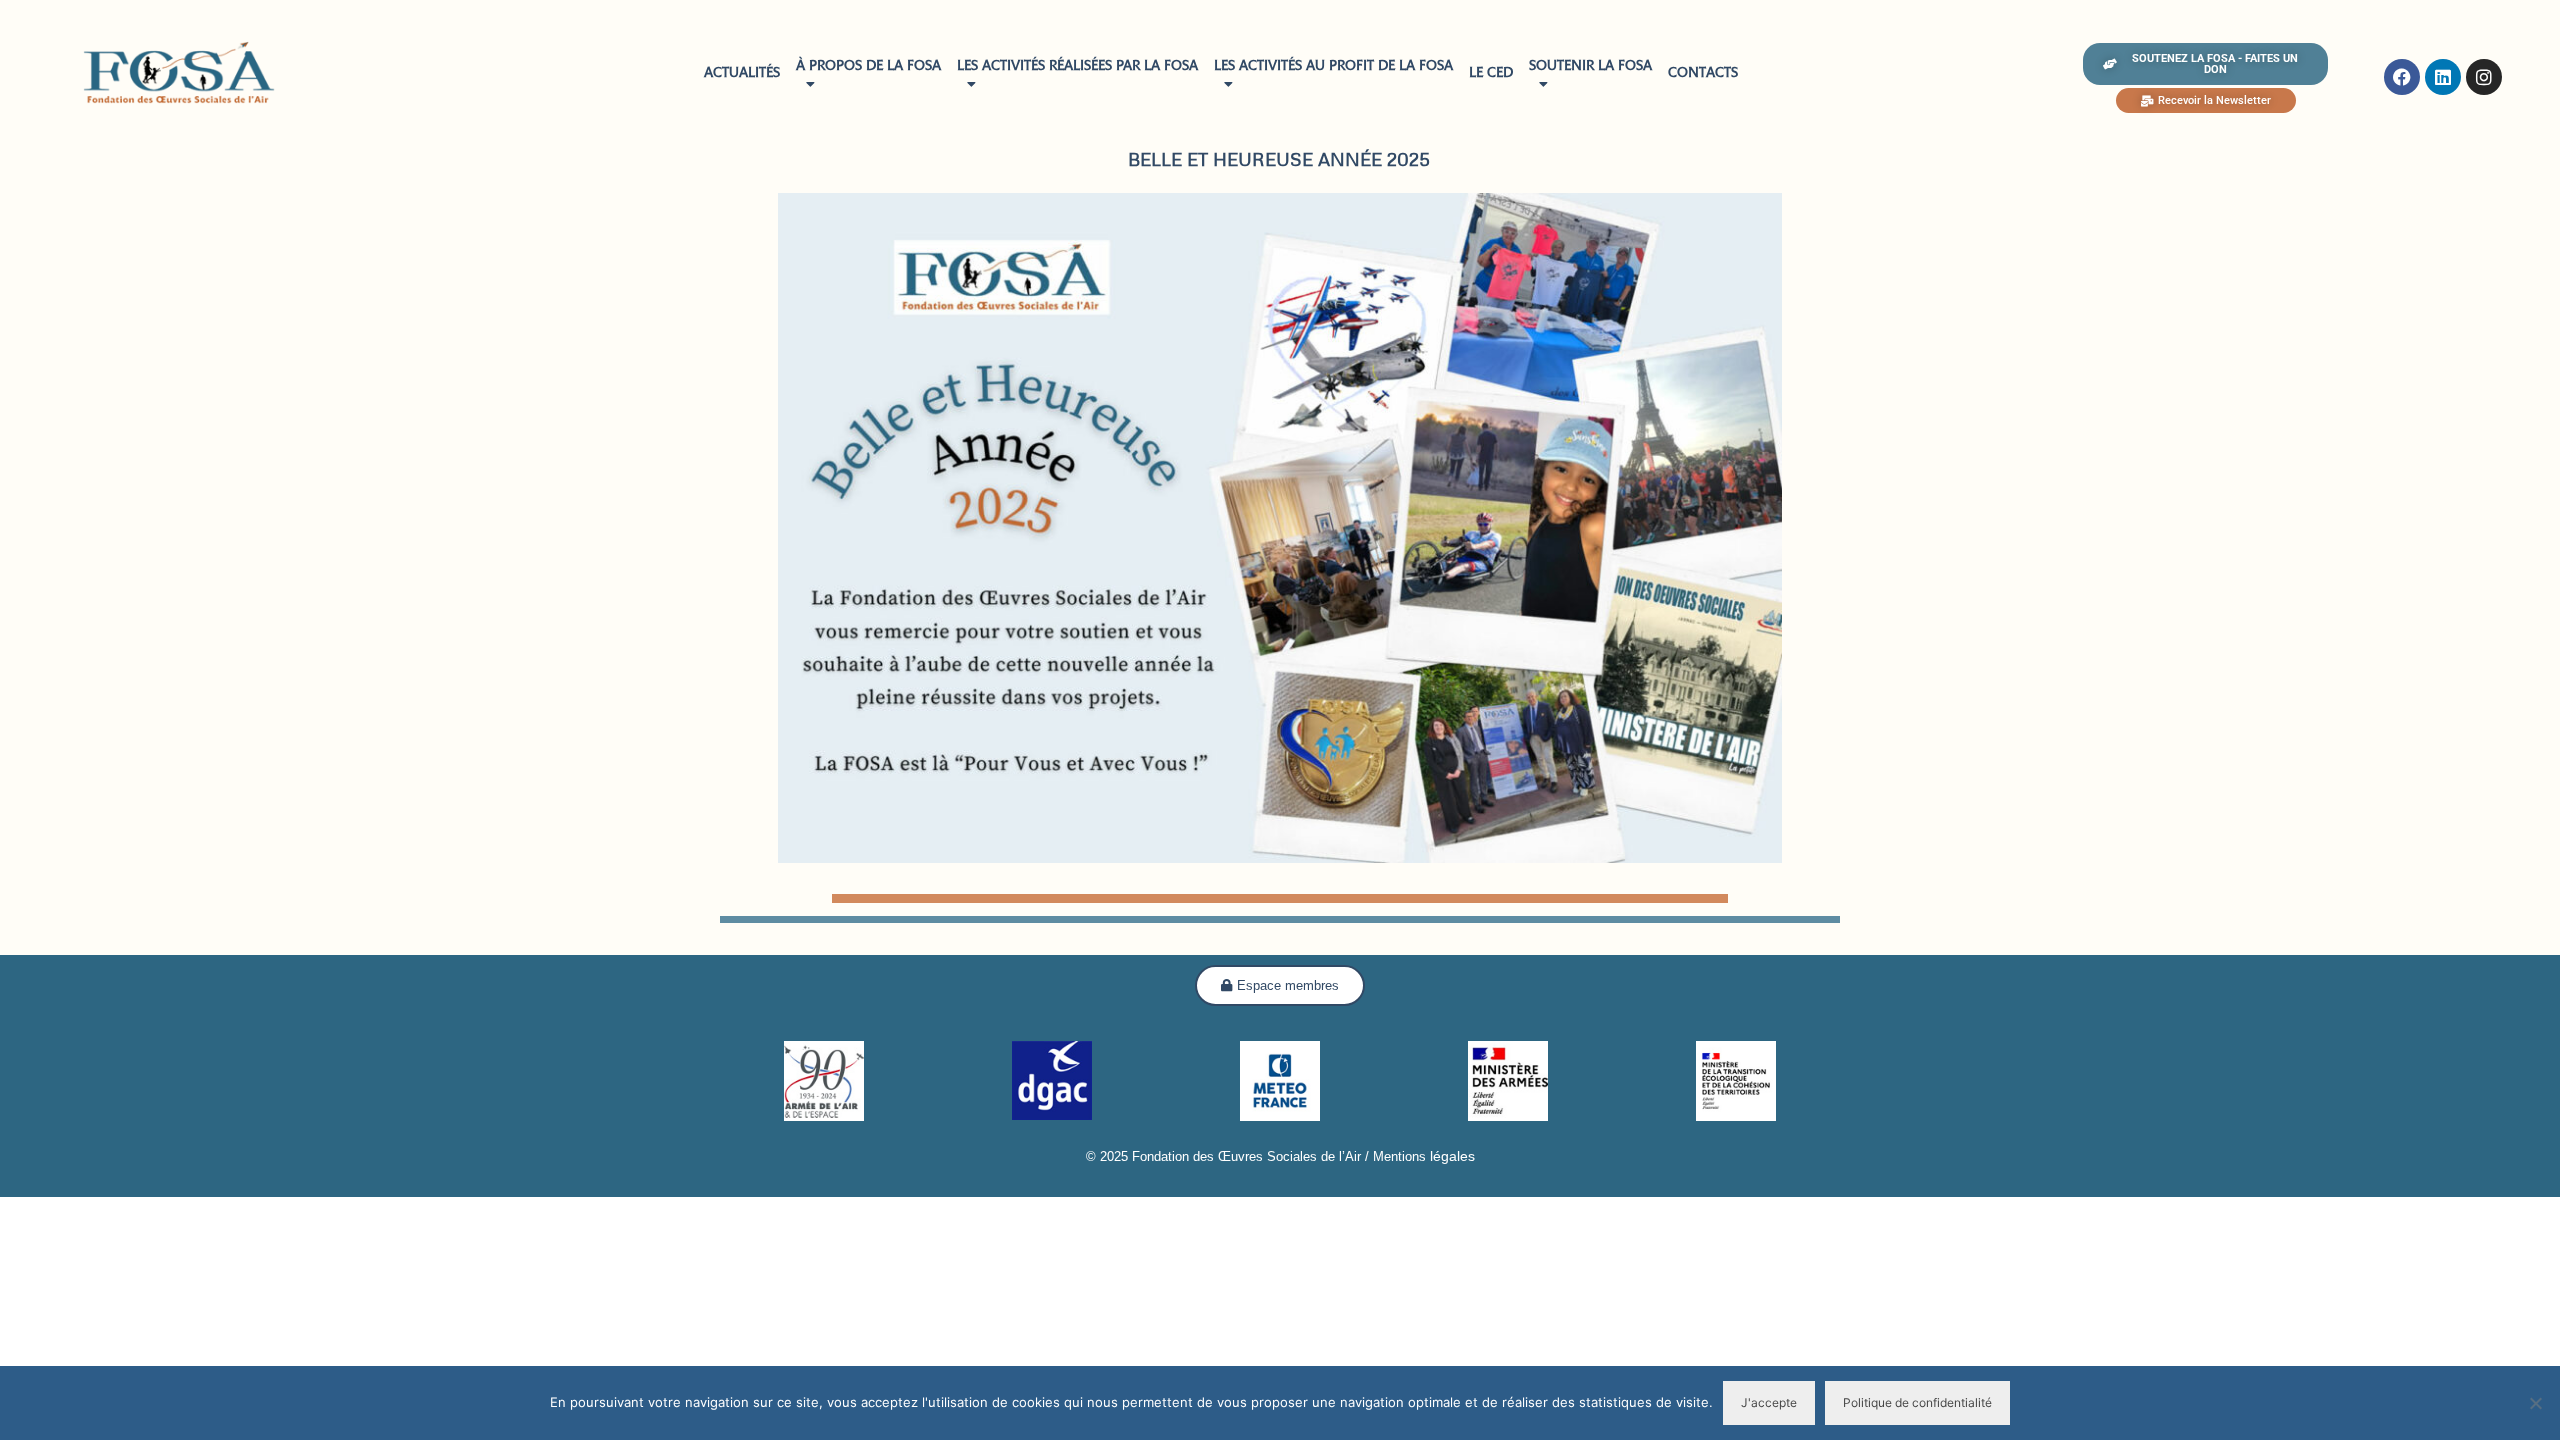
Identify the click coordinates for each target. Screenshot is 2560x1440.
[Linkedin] (2443, 77)
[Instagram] (2484, 77)
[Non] (2535, 1403)
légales (1450, 1156)
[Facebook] (2402, 77)
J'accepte (1769, 1402)
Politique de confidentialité (1917, 1402)
